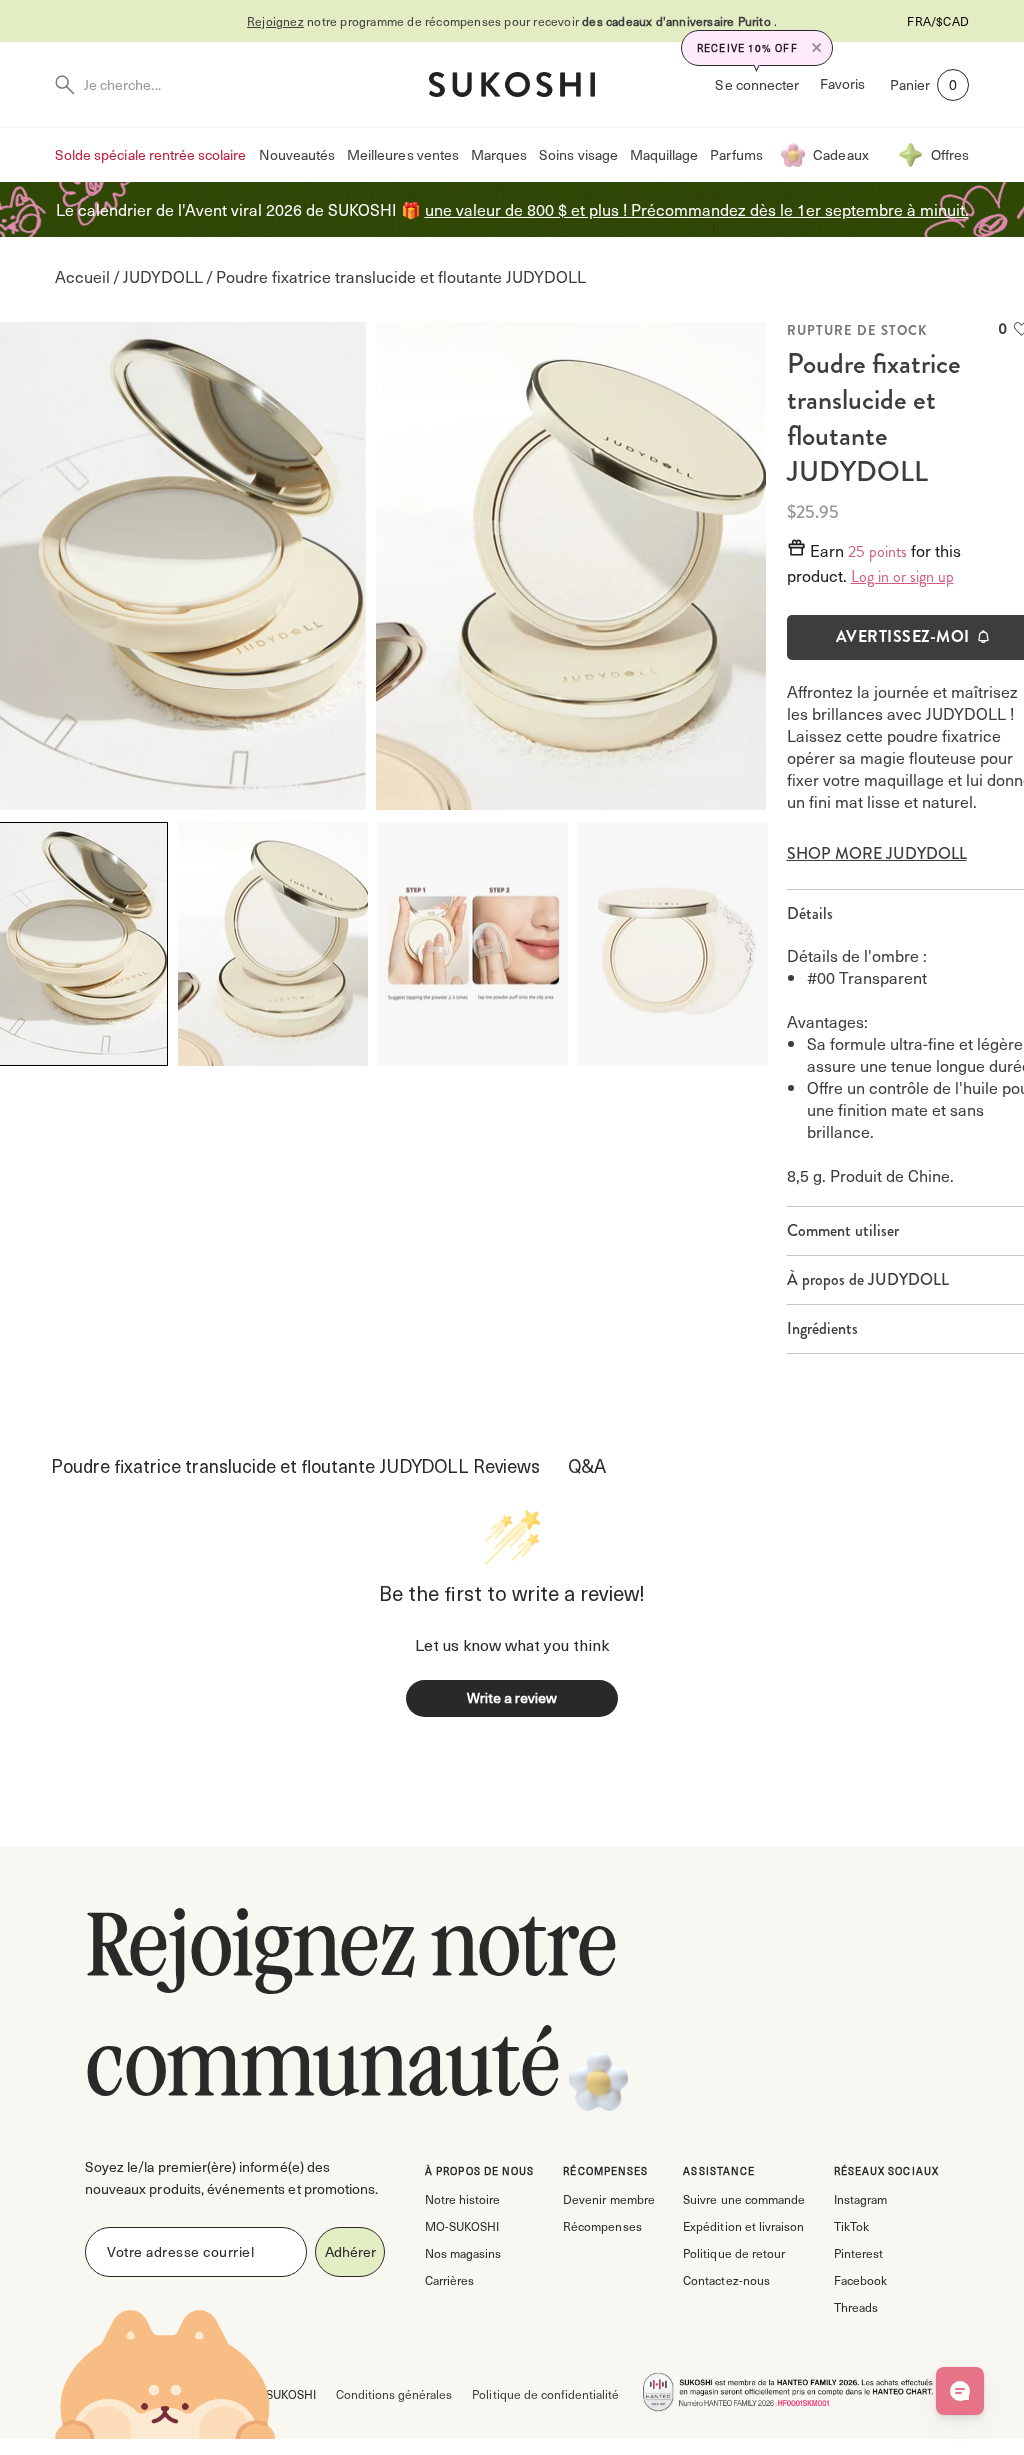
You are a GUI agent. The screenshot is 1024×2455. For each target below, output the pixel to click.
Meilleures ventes (403, 154)
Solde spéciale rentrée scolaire (151, 154)
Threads (856, 2307)
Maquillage (664, 154)
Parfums (736, 154)
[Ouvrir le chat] (960, 2391)
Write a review (512, 1697)
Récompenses (602, 2226)
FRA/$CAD (938, 21)
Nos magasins (463, 2253)
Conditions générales (394, 2394)
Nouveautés (297, 154)
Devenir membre (608, 2199)
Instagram (860, 2199)
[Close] (817, 48)
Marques (499, 154)
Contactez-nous (726, 2280)
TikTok (851, 2226)
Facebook (860, 2280)
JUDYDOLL (163, 276)
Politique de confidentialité (545, 2394)
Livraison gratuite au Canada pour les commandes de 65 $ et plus (524, 21)
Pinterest (858, 2253)
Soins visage (578, 154)
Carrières (449, 2280)
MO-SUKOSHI (462, 2226)
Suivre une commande (743, 2199)
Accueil (82, 276)
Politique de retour (733, 2253)
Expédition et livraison (743, 2226)
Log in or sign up (902, 577)
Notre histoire (462, 2199)
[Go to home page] (512, 84)
